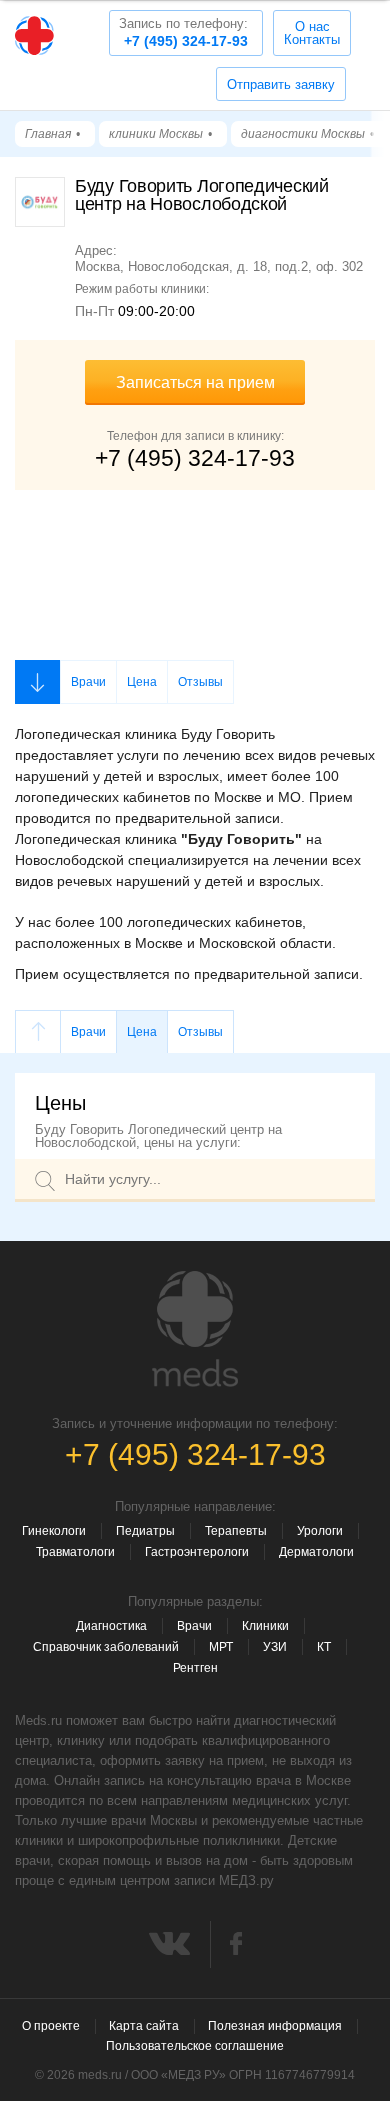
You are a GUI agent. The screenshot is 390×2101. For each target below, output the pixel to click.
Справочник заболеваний (106, 1647)
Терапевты (236, 1531)
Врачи (88, 682)
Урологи (320, 1531)
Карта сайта (144, 2026)
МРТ (221, 1647)
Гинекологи (54, 1531)
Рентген (195, 1668)
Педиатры (145, 1531)
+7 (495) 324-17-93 (183, 32)
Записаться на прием (195, 382)
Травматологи (75, 1552)
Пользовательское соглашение (195, 2046)
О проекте (51, 2026)
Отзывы (200, 682)
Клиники (265, 1626)
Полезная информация (275, 2026)
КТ (324, 1647)
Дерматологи (316, 1552)
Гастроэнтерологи (197, 1552)
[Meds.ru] (195, 1329)
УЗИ (275, 1647)
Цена (142, 682)
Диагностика (111, 1626)
